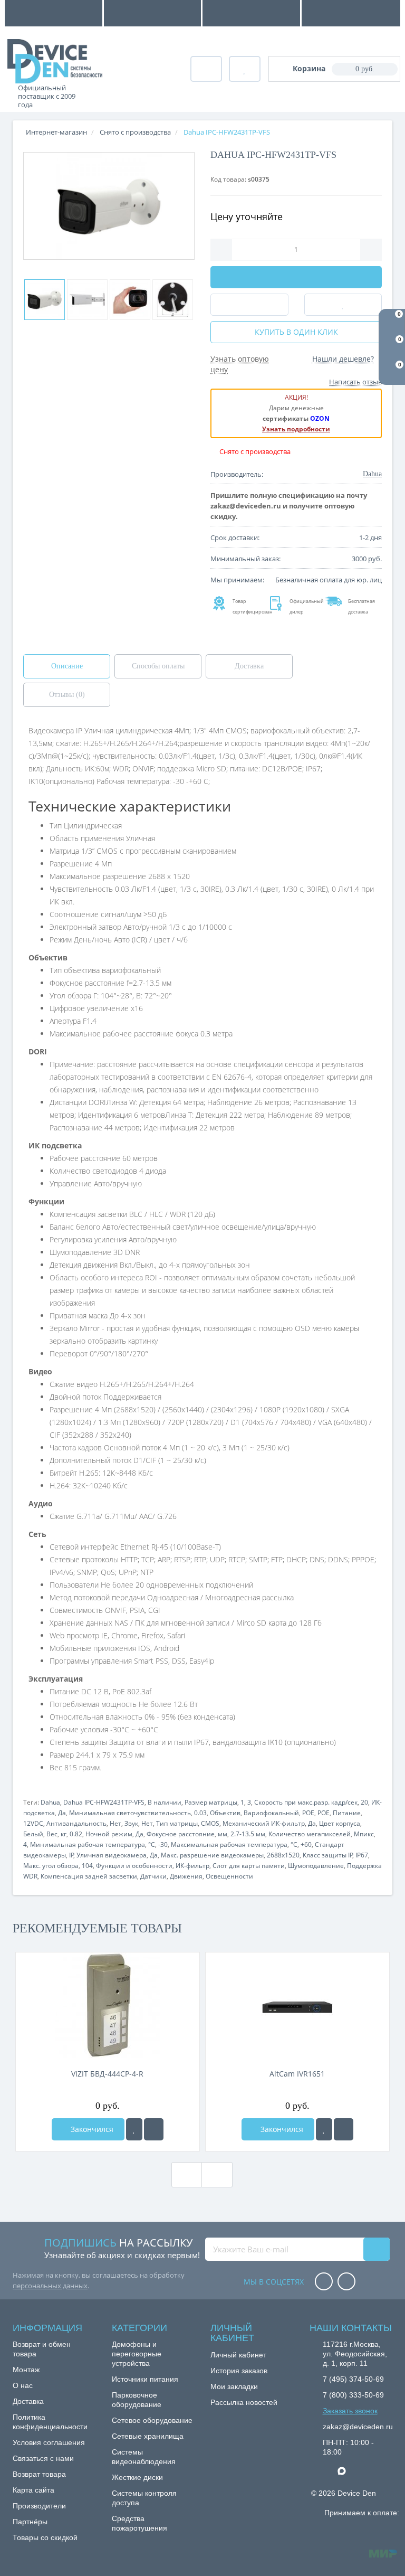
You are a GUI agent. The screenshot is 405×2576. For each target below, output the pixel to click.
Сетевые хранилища (148, 2436)
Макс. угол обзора (51, 1866)
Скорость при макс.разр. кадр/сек (306, 1802)
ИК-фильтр (192, 1866)
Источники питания (145, 2379)
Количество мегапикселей (310, 1834)
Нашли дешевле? (343, 359)
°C (152, 1844)
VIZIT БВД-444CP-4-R (107, 2074)
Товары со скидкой (45, 2537)
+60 (306, 1844)
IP (71, 1855)
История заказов (239, 2371)
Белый (33, 1834)
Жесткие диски (137, 2477)
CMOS (210, 1823)
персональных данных (50, 2286)
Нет (115, 1823)
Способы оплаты (158, 666)
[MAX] (347, 2468)
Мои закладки (234, 2386)
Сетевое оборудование (152, 2420)
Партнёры (30, 2522)
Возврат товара (39, 2474)
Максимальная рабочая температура (229, 1844)
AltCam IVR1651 (297, 2074)
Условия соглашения (49, 2442)
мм (223, 1834)
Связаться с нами (43, 2458)
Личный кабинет (238, 2355)
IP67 (362, 1855)
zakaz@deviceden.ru (358, 2427)
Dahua (50, 1802)
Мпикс (364, 1834)
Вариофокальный (271, 1813)
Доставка (249, 666)
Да (62, 1813)
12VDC (33, 1823)
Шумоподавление (316, 1866)
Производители (39, 2506)
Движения (186, 1876)
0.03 (200, 1813)
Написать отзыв (355, 382)
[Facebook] (324, 2282)
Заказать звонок (350, 2411)
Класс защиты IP (328, 1855)
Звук (131, 1823)
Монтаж (26, 2370)
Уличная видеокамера (112, 1855)
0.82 (76, 1834)
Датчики (153, 1876)
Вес (52, 1834)
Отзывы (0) (67, 695)
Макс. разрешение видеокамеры (212, 1855)
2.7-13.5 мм (248, 1834)
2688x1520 (283, 1855)
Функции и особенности (134, 1866)
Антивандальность (76, 1823)
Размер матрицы (211, 1802)
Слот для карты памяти (249, 1866)
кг (64, 1834)
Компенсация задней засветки (89, 1876)
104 (87, 1866)
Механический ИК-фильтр (264, 1823)
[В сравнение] (154, 2129)
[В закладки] (134, 2129)
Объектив (225, 1813)
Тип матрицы (177, 1823)
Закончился (91, 2129)
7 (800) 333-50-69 (353, 2395)
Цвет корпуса (340, 1823)
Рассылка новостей (244, 2402)
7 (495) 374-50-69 (353, 2379)
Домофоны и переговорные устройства (137, 2354)
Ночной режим (109, 1834)
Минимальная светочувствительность (130, 1813)
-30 (163, 1844)
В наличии (165, 1802)
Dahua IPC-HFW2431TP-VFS (104, 1802)
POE (308, 1813)
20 (364, 1802)
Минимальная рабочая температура (88, 1844)
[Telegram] (328, 2471)
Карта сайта (33, 2490)
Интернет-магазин (56, 132)
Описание (67, 666)
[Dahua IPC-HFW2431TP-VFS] (109, 206)
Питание (347, 1813)
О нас (23, 2385)
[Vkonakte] (346, 2282)
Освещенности (229, 1876)
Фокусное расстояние (181, 1834)
